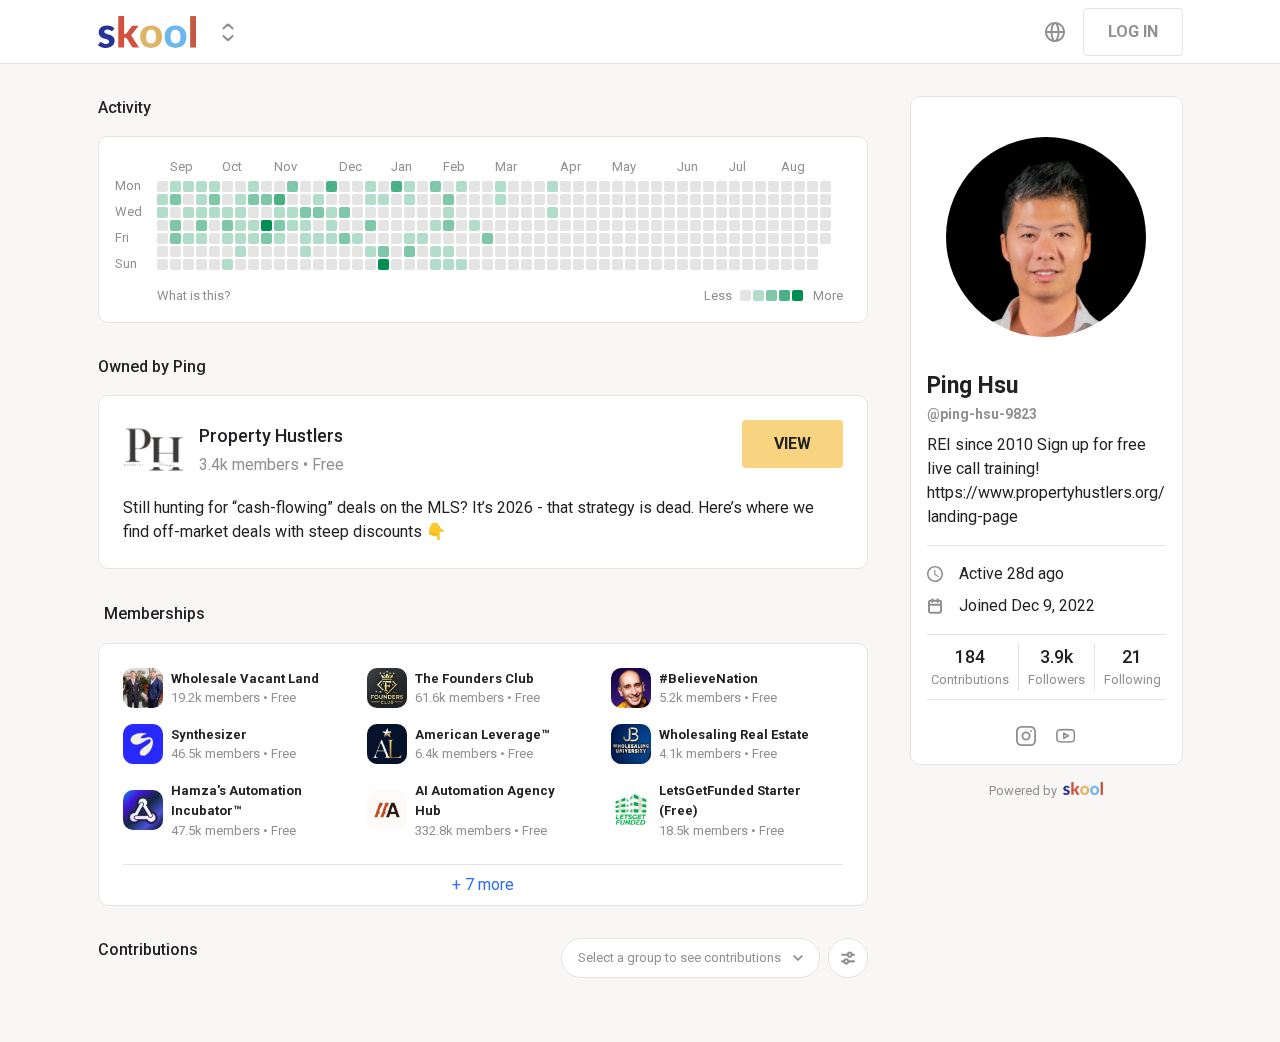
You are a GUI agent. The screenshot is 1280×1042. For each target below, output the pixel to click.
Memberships (154, 613)
